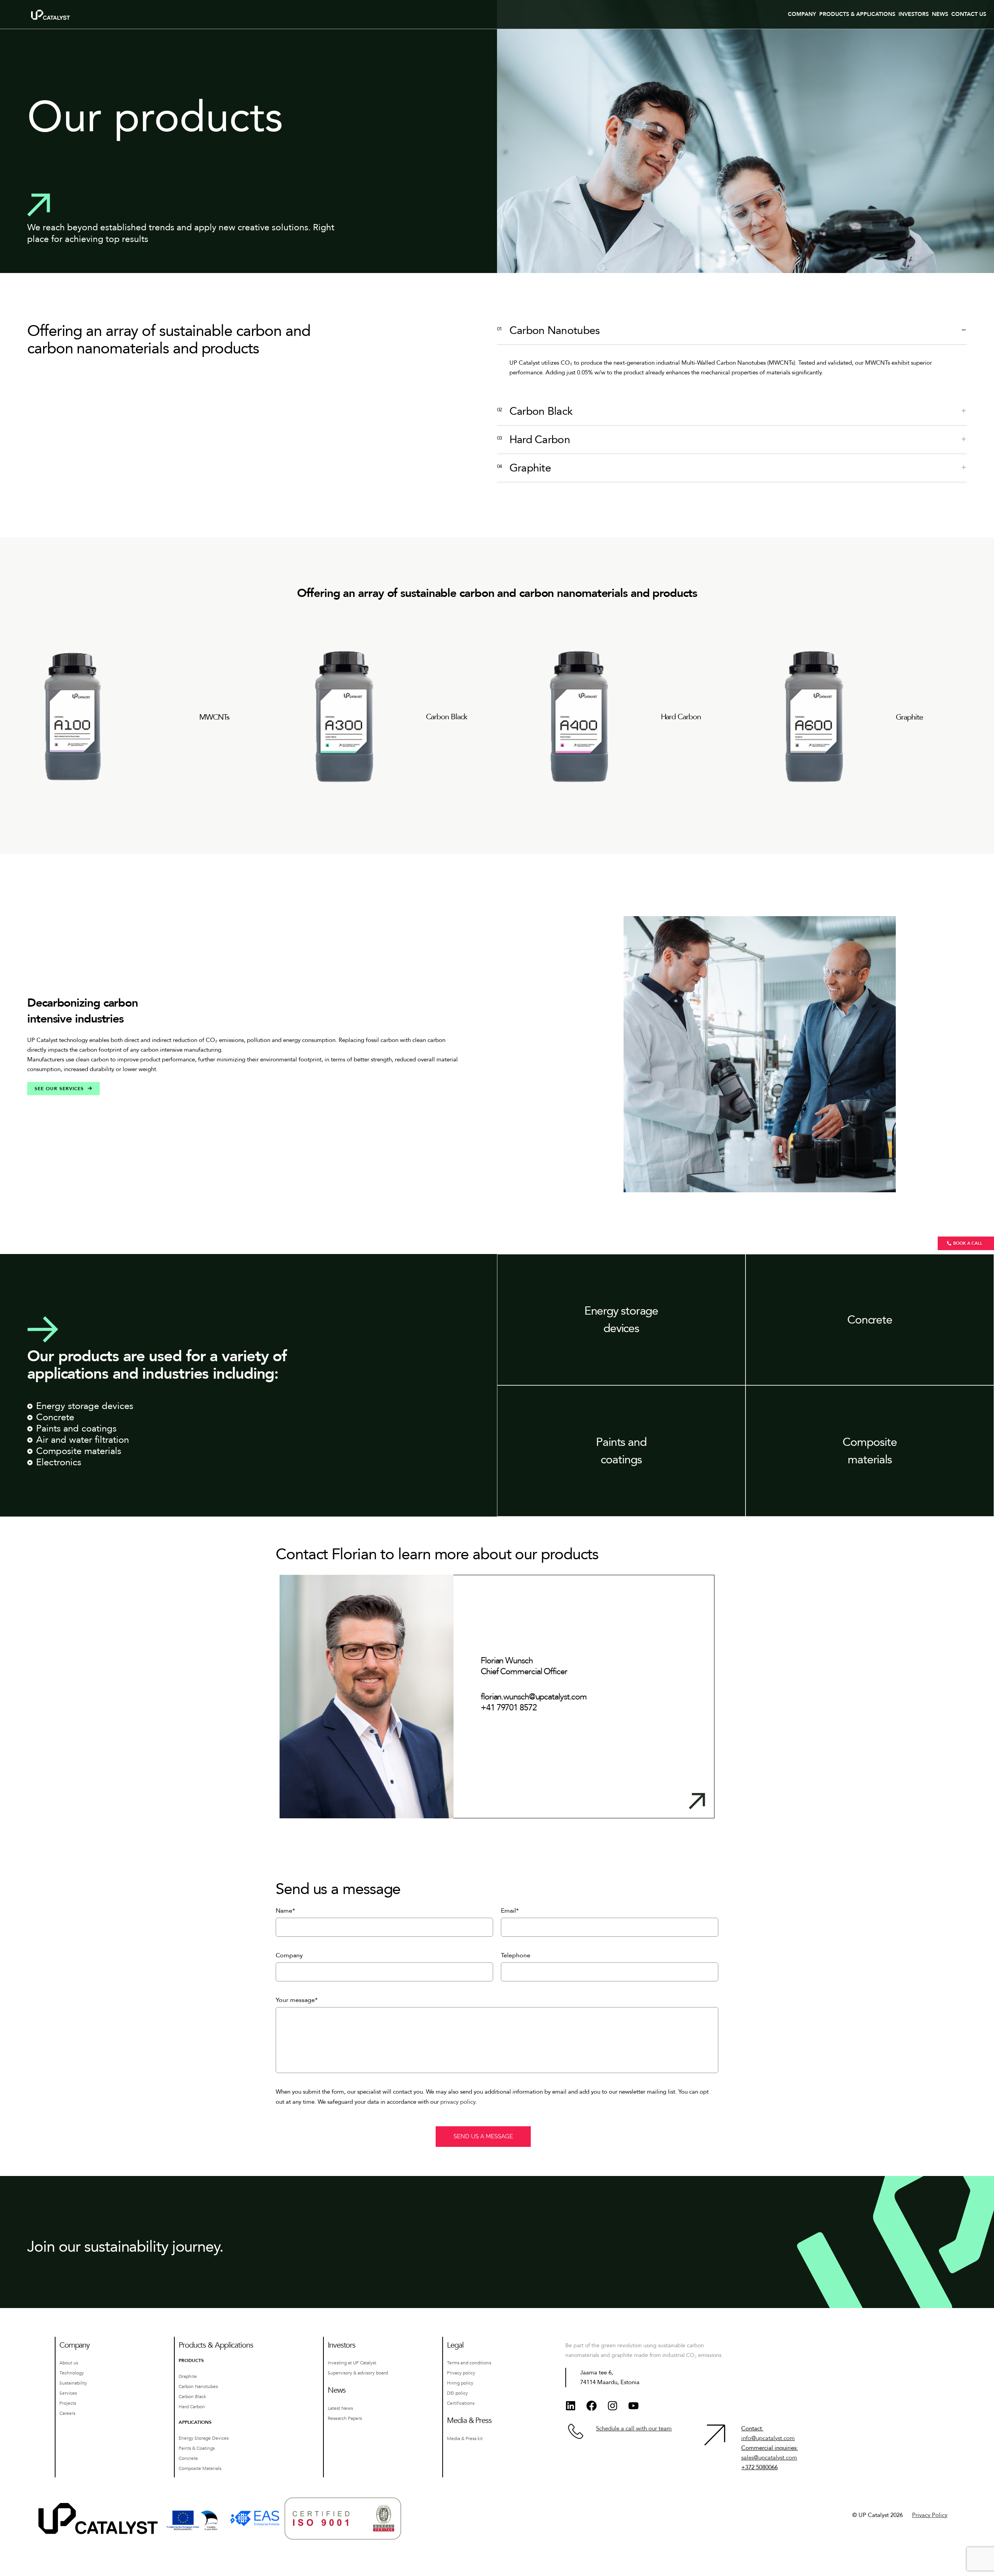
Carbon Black (447, 717)
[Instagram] (612, 2406)
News (940, 14)
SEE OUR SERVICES (59, 1089)
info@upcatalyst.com (768, 2438)
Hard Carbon (681, 717)
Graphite (909, 717)
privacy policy (458, 2102)
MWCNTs (214, 717)
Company (802, 14)
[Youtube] (633, 2406)
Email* (510, 1911)
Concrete (870, 1320)
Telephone (516, 1955)
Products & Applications (857, 14)
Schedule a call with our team (634, 2428)
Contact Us (969, 14)
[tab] (732, 331)
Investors (914, 14)
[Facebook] (591, 2406)
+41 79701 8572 (509, 1708)
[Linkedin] (570, 2406)
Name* (285, 1911)
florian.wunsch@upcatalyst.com (534, 1697)
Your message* (297, 2000)
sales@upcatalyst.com (769, 2458)
